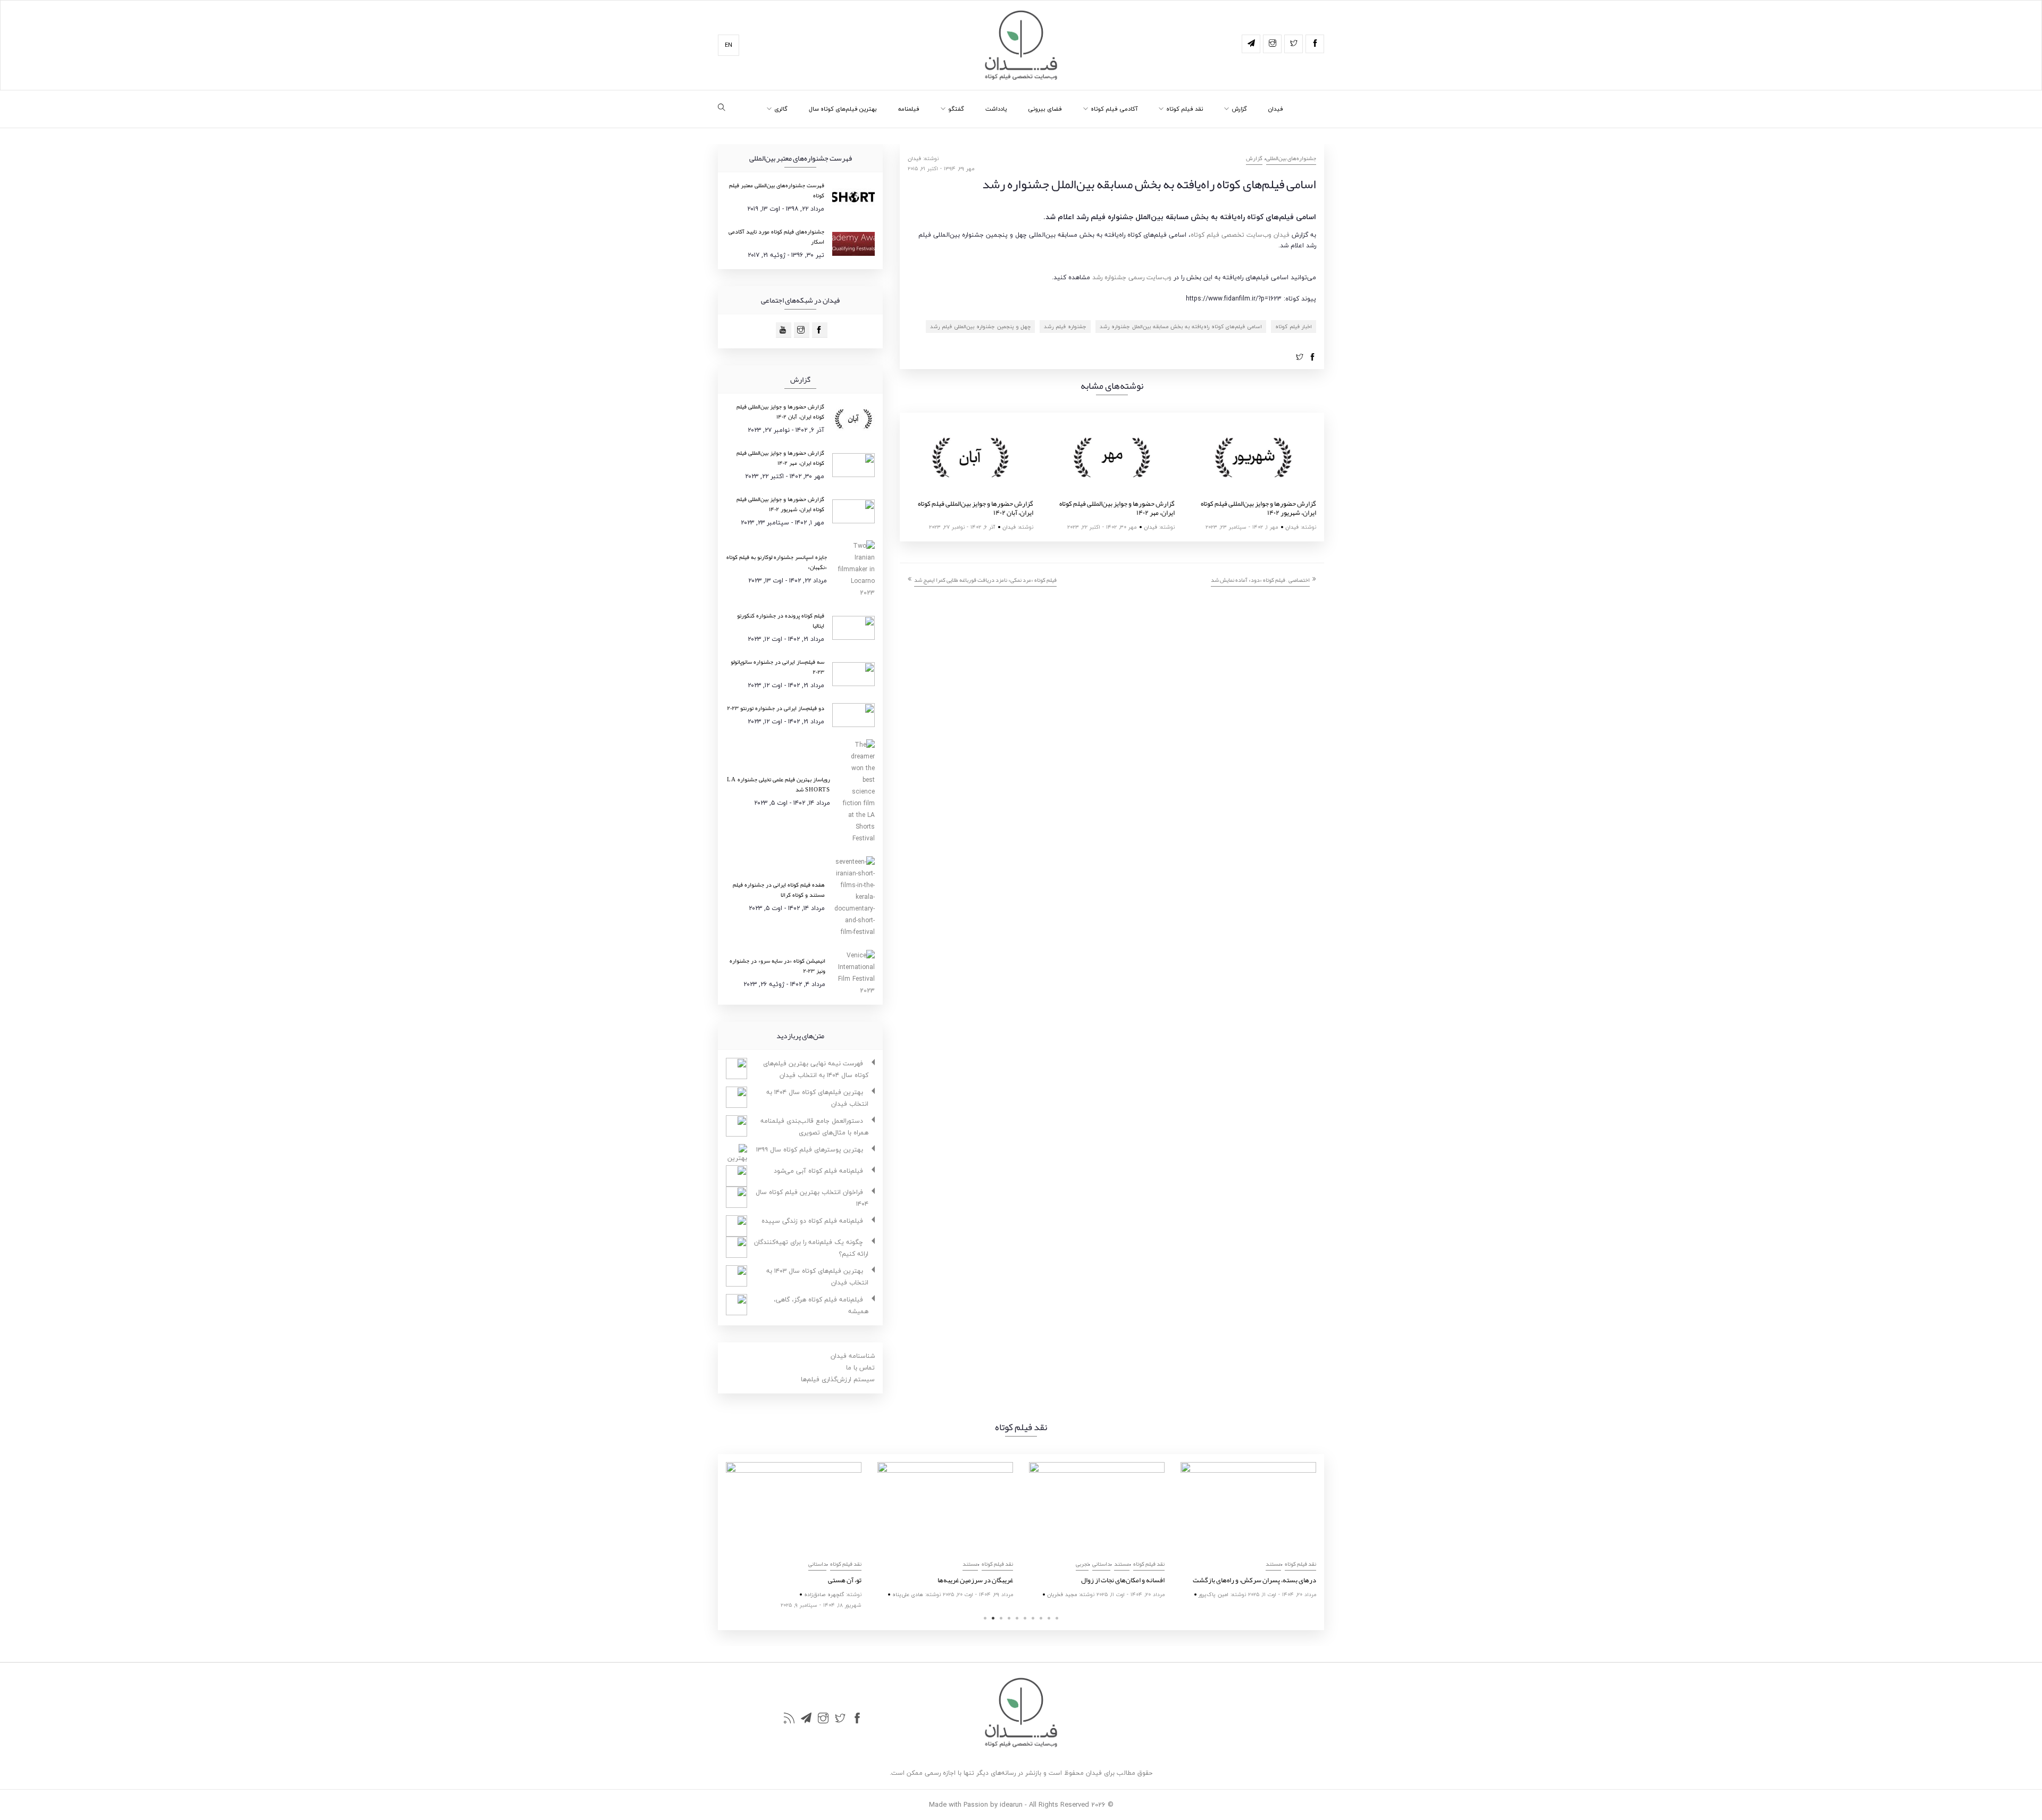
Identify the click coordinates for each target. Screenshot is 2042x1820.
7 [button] (1033, 1618)
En (729, 45)
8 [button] (1041, 1618)
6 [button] (1025, 1618)
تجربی (1082, 1564)
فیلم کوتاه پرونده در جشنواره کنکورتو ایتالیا (781, 620)
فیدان (1276, 109)
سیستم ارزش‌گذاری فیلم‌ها (838, 1379)
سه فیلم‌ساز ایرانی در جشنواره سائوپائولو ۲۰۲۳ (777, 667)
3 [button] (1001, 1618)
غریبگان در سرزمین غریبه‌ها (975, 1580)
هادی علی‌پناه (908, 1594)
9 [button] (1049, 1618)
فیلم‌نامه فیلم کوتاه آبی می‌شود (818, 1171)
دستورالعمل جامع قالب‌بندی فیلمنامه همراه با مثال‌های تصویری (814, 1127)
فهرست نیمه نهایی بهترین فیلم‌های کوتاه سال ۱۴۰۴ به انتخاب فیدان (816, 1069)
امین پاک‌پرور (1214, 1594)
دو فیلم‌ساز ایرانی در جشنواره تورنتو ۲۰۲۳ (776, 708)
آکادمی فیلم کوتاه (1114, 109)
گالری (781, 109)
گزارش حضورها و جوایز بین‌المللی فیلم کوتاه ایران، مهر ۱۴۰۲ (1117, 508)
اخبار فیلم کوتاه (1294, 326)
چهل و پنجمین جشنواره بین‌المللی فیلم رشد (980, 326)
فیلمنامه (909, 109)
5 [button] (1017, 1618)
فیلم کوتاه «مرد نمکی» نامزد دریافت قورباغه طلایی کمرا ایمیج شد (985, 580)
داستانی (817, 1564)
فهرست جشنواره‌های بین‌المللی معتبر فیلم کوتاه (777, 190)
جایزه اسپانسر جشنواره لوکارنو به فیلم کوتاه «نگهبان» (777, 562)
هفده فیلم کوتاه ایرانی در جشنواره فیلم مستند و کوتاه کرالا (779, 890)
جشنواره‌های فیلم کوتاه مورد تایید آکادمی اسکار (776, 236)
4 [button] (1009, 1618)
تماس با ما (860, 1368)
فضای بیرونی (1045, 109)
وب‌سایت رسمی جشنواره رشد (1132, 277)
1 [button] (985, 1618)
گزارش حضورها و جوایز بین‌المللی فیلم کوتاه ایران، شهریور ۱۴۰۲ (1258, 508)
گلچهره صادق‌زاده (824, 1594)
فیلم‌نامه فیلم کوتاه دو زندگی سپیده (812, 1221)
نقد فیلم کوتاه (1185, 109)
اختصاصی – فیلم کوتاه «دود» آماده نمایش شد (1260, 580)
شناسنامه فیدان (853, 1356)
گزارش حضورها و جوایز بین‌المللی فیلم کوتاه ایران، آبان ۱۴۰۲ (976, 508)
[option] (970, 477)
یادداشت (996, 109)
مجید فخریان (1062, 1594)
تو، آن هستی (845, 1580)
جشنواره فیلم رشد (1065, 326)
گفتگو (956, 109)
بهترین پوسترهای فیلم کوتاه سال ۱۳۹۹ (810, 1150)
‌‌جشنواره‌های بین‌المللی (1291, 158)
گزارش (1239, 109)
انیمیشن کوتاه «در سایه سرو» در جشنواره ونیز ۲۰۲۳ (777, 966)
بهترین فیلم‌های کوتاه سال (843, 109)
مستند (970, 1564)
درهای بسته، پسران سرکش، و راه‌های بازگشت (1254, 1580)
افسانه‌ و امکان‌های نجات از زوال (1123, 1580)
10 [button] (1057, 1618)
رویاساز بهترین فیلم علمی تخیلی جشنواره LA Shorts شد (779, 784)
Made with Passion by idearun (976, 1805)
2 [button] (993, 1618)
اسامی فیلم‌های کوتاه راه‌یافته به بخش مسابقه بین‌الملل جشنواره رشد (1181, 326)
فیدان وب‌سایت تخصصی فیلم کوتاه (1240, 235)
